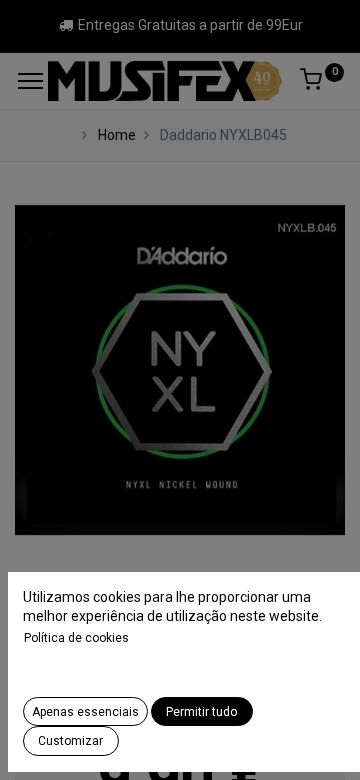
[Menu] (30, 81)
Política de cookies (76, 638)
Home (117, 135)
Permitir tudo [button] (201, 712)
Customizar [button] (70, 741)
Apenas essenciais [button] (85, 712)
